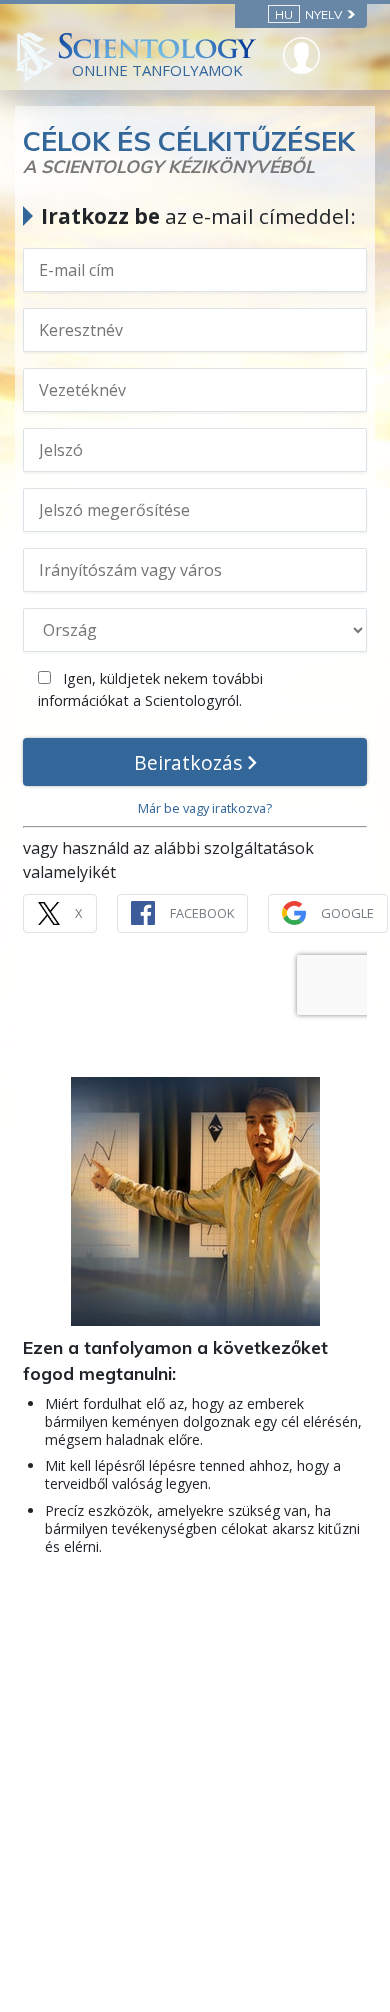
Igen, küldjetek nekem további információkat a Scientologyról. (150, 689)
